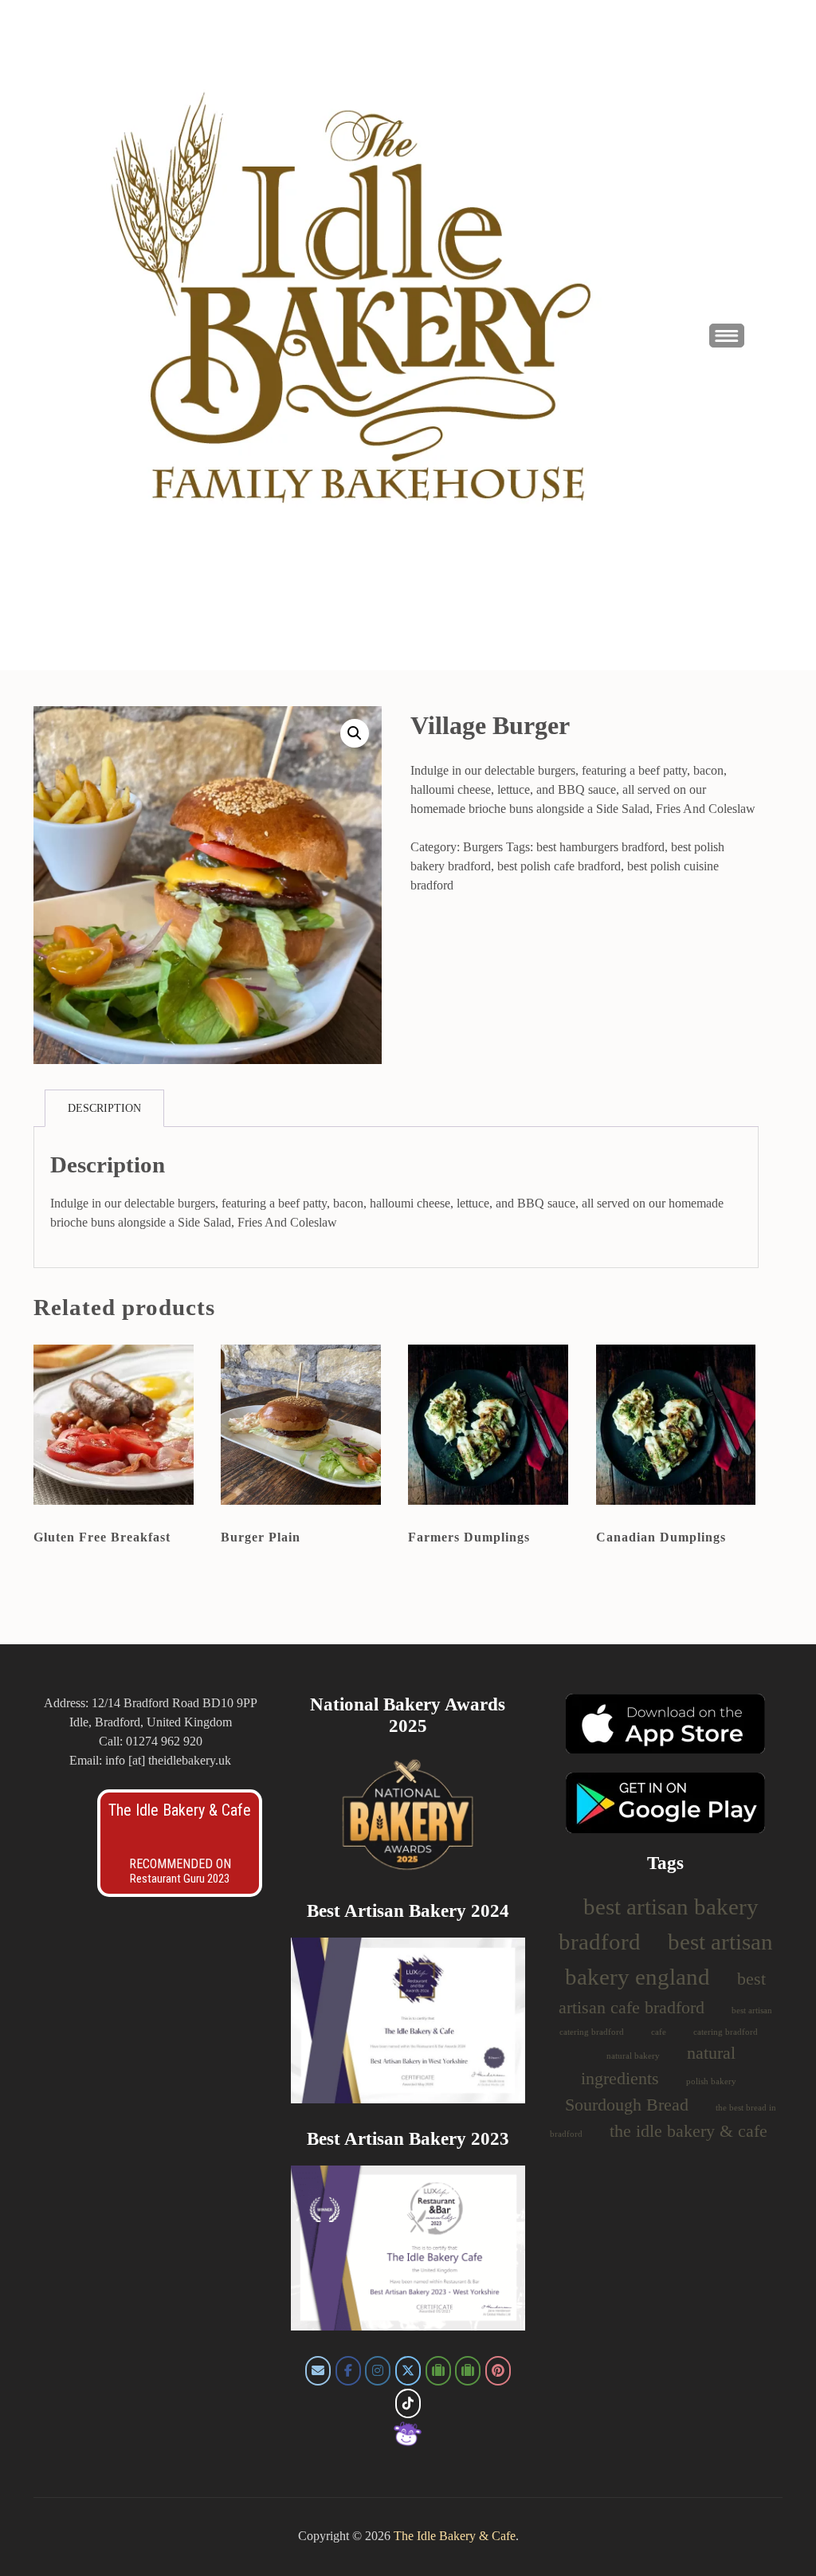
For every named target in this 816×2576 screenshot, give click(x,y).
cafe (659, 2032)
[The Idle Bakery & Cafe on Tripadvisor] (438, 2371)
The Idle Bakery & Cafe (180, 1810)
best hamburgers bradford (600, 847)
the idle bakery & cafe (688, 2131)
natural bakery (633, 2056)
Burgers (483, 847)
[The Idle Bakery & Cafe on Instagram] (378, 2371)
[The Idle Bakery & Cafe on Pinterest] (498, 2371)
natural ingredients (658, 2066)
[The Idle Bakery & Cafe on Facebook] (348, 2371)
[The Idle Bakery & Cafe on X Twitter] (408, 2371)
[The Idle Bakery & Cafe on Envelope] (318, 2371)
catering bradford (726, 2032)
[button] (355, 733)
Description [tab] (104, 1108)
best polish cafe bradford (559, 866)
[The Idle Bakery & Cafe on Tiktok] (408, 2403)
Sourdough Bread (627, 2105)
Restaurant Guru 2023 (180, 1879)
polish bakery (711, 2081)
